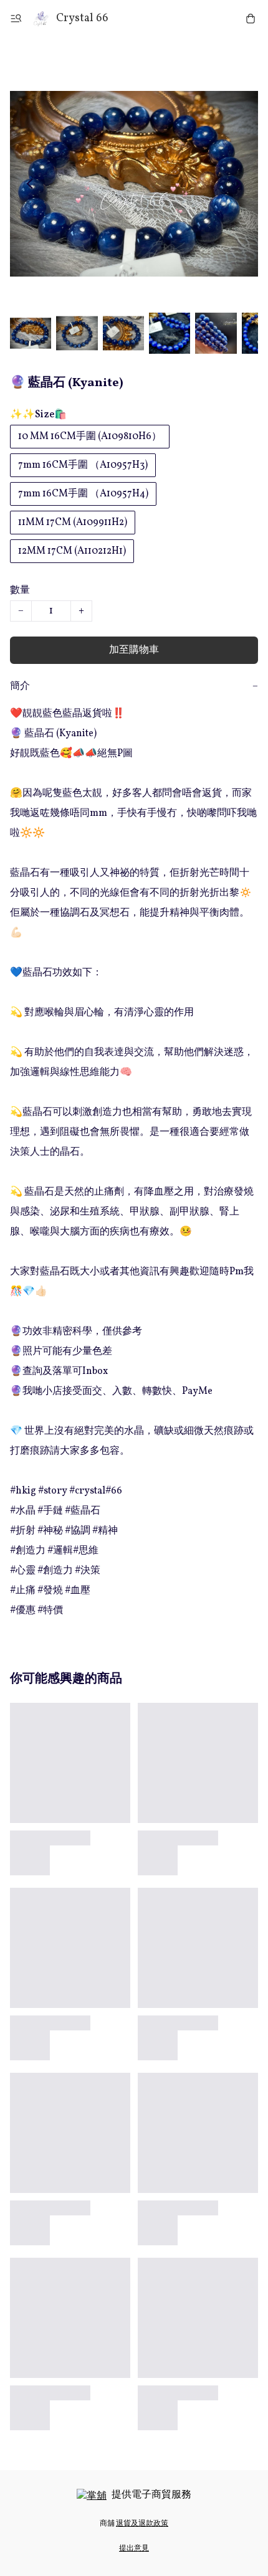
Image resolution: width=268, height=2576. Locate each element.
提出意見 (134, 2549)
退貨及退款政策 (142, 2524)
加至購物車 (134, 650)
